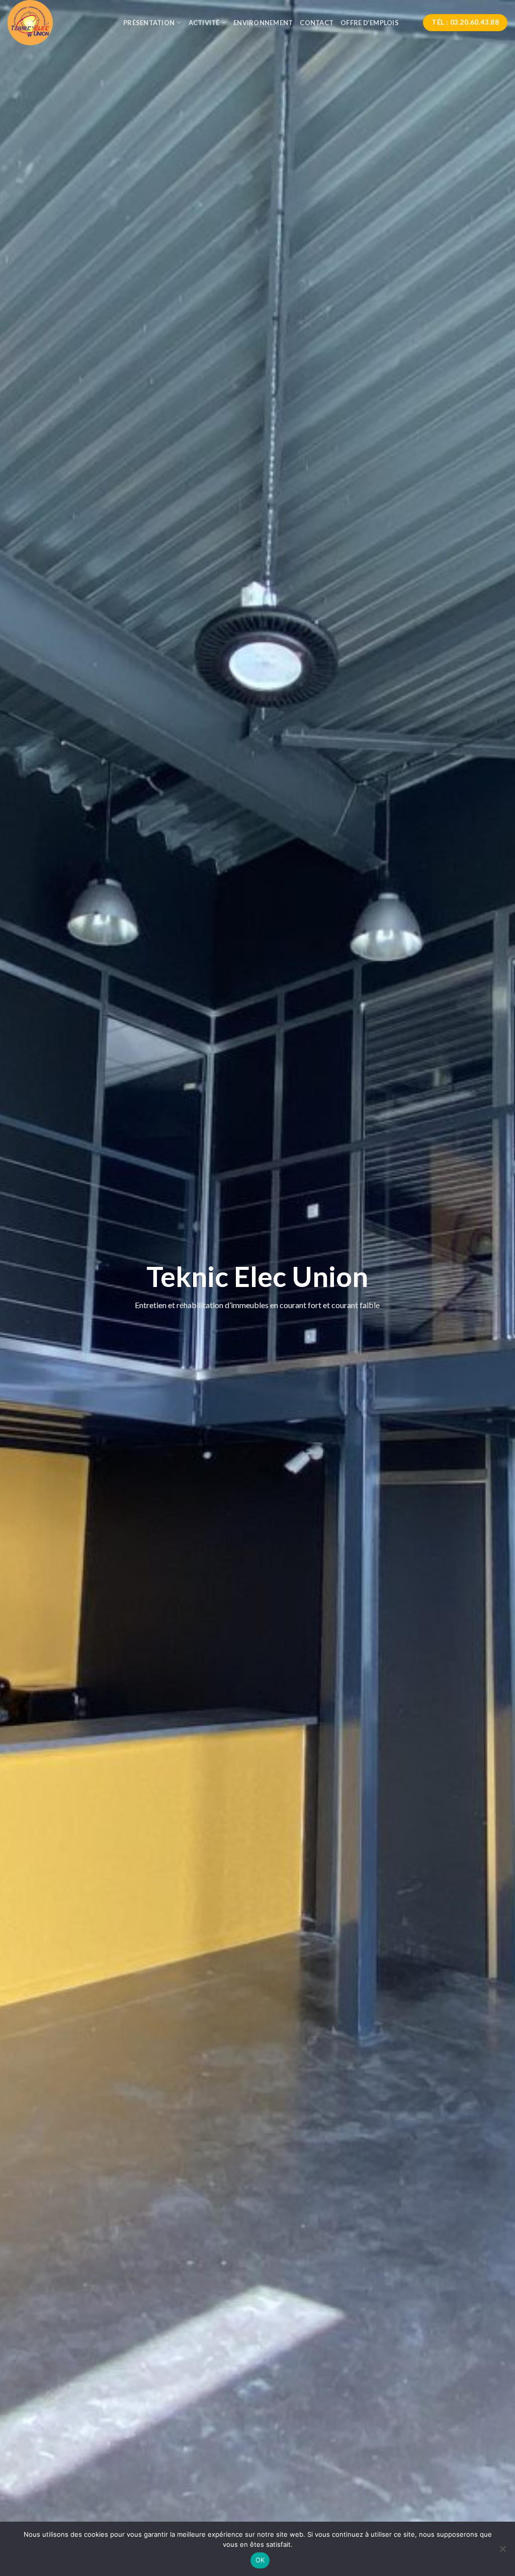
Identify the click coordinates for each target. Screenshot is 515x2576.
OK (260, 2560)
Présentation (149, 23)
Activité (204, 23)
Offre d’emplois (370, 23)
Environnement (263, 23)
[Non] (502, 2552)
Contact (317, 23)
